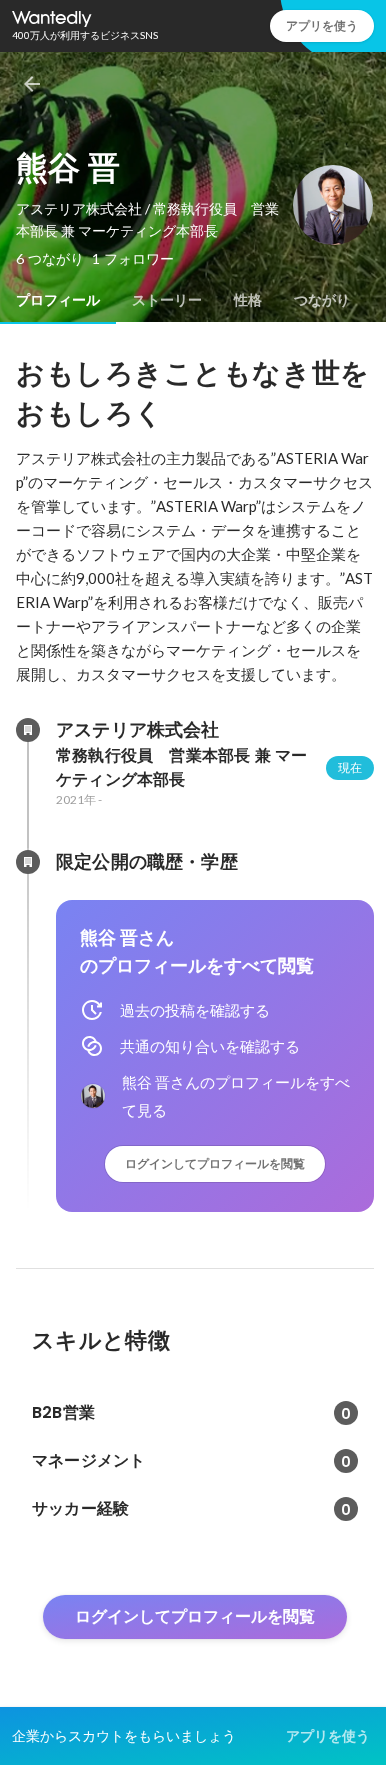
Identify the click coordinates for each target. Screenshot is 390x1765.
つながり (322, 300)
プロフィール (58, 300)
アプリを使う (322, 25)
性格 (248, 300)
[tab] (58, 300)
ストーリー (167, 300)
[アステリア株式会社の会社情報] (28, 730)
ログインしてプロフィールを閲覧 (215, 1163)
